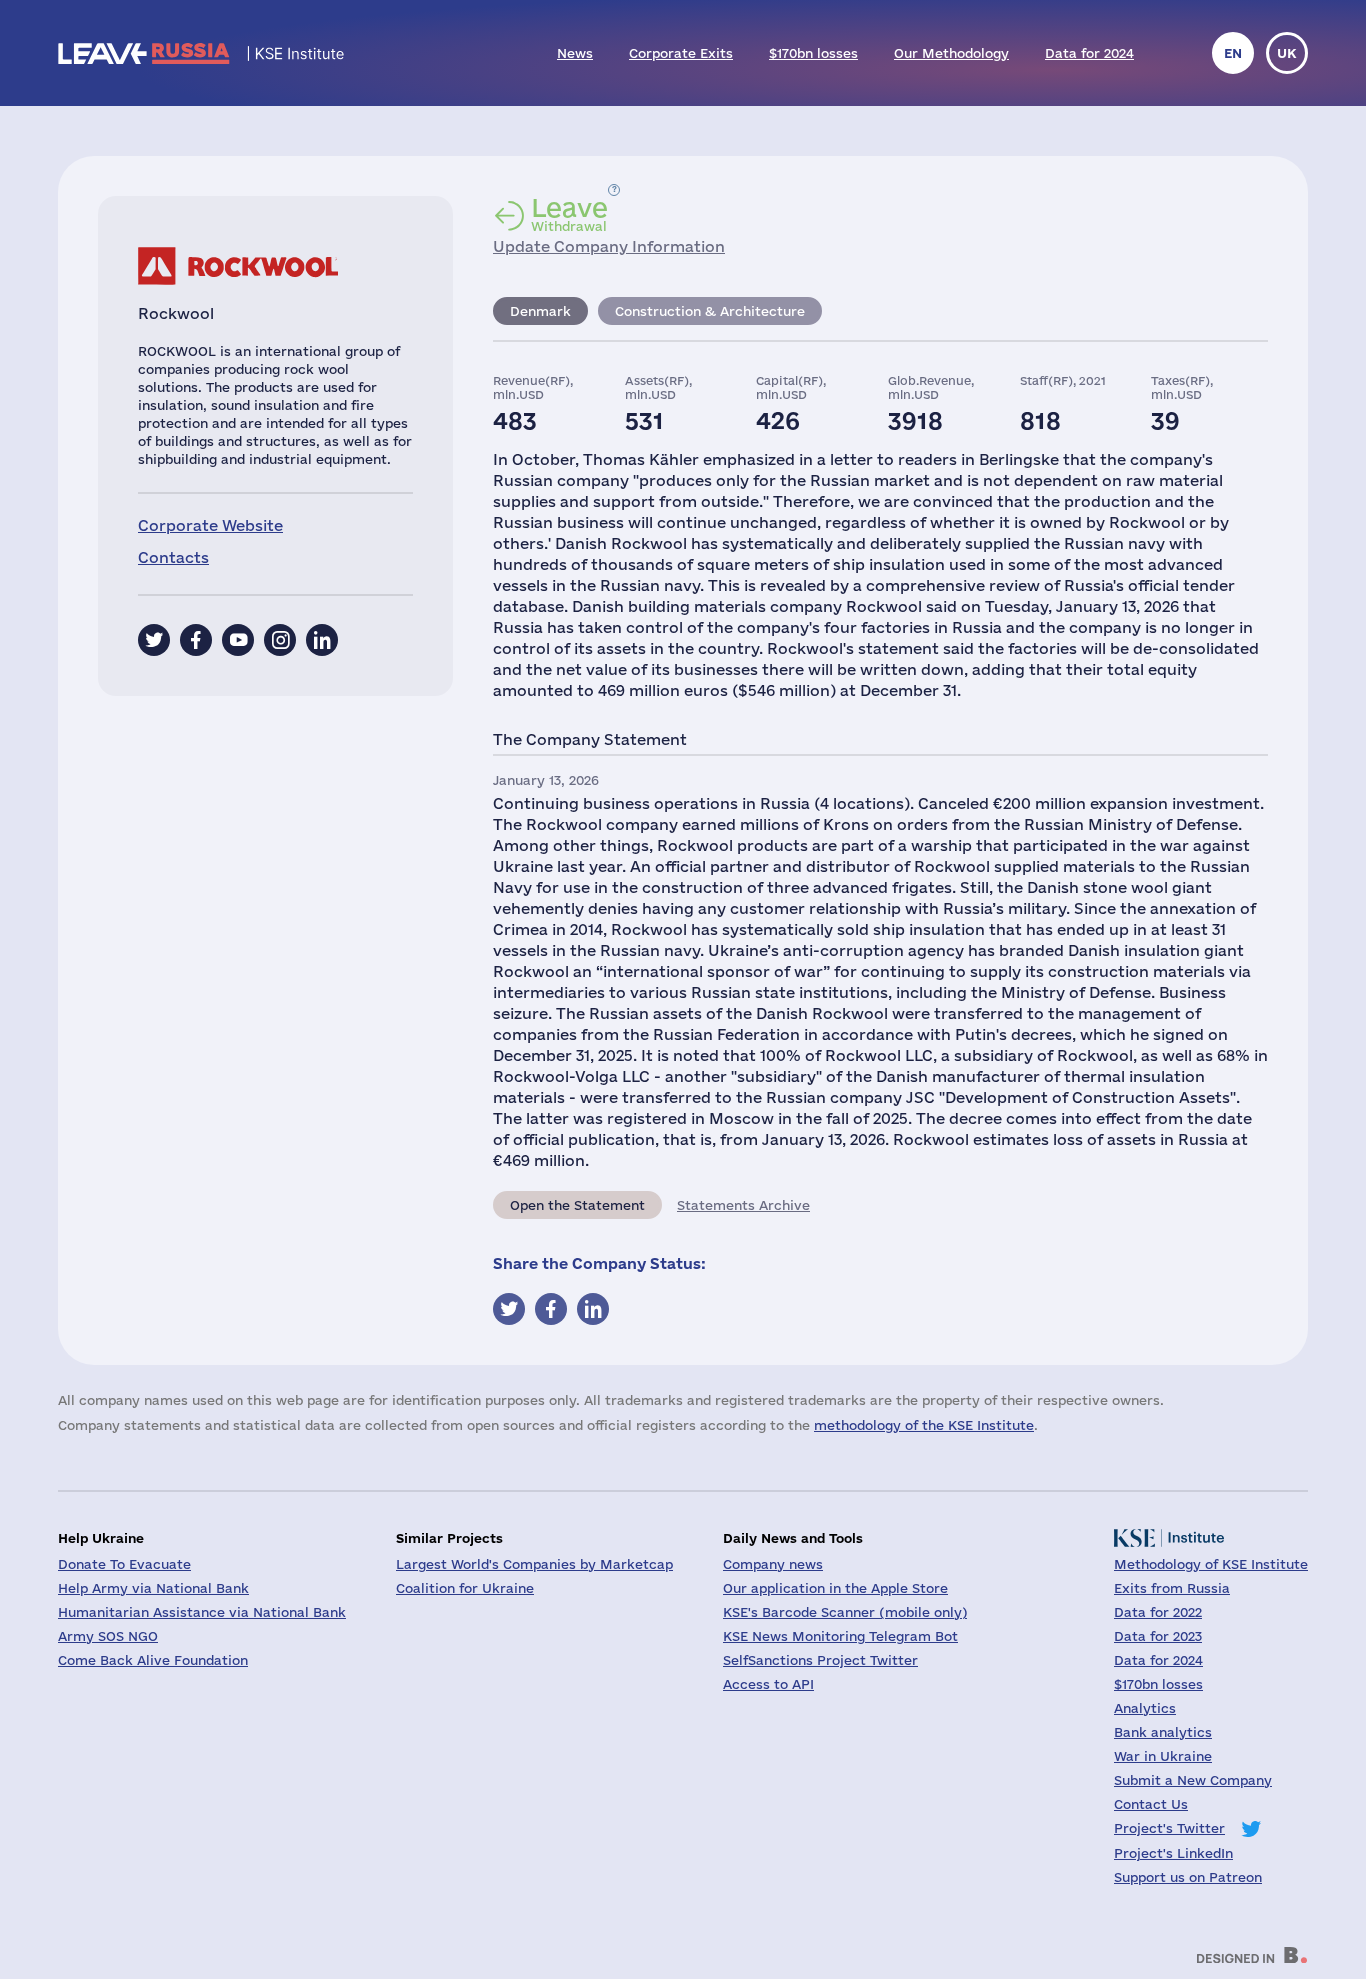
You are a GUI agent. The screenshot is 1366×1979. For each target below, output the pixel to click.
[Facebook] (196, 640)
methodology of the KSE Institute (924, 1425)
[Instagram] (280, 640)
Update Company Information (609, 246)
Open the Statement (577, 1205)
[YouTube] (238, 640)
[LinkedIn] (322, 640)
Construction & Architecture (710, 311)
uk (1287, 53)
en (1233, 53)
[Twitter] (154, 640)
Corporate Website (210, 525)
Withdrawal (569, 214)
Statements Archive (743, 1205)
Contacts (173, 557)
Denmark (540, 311)
